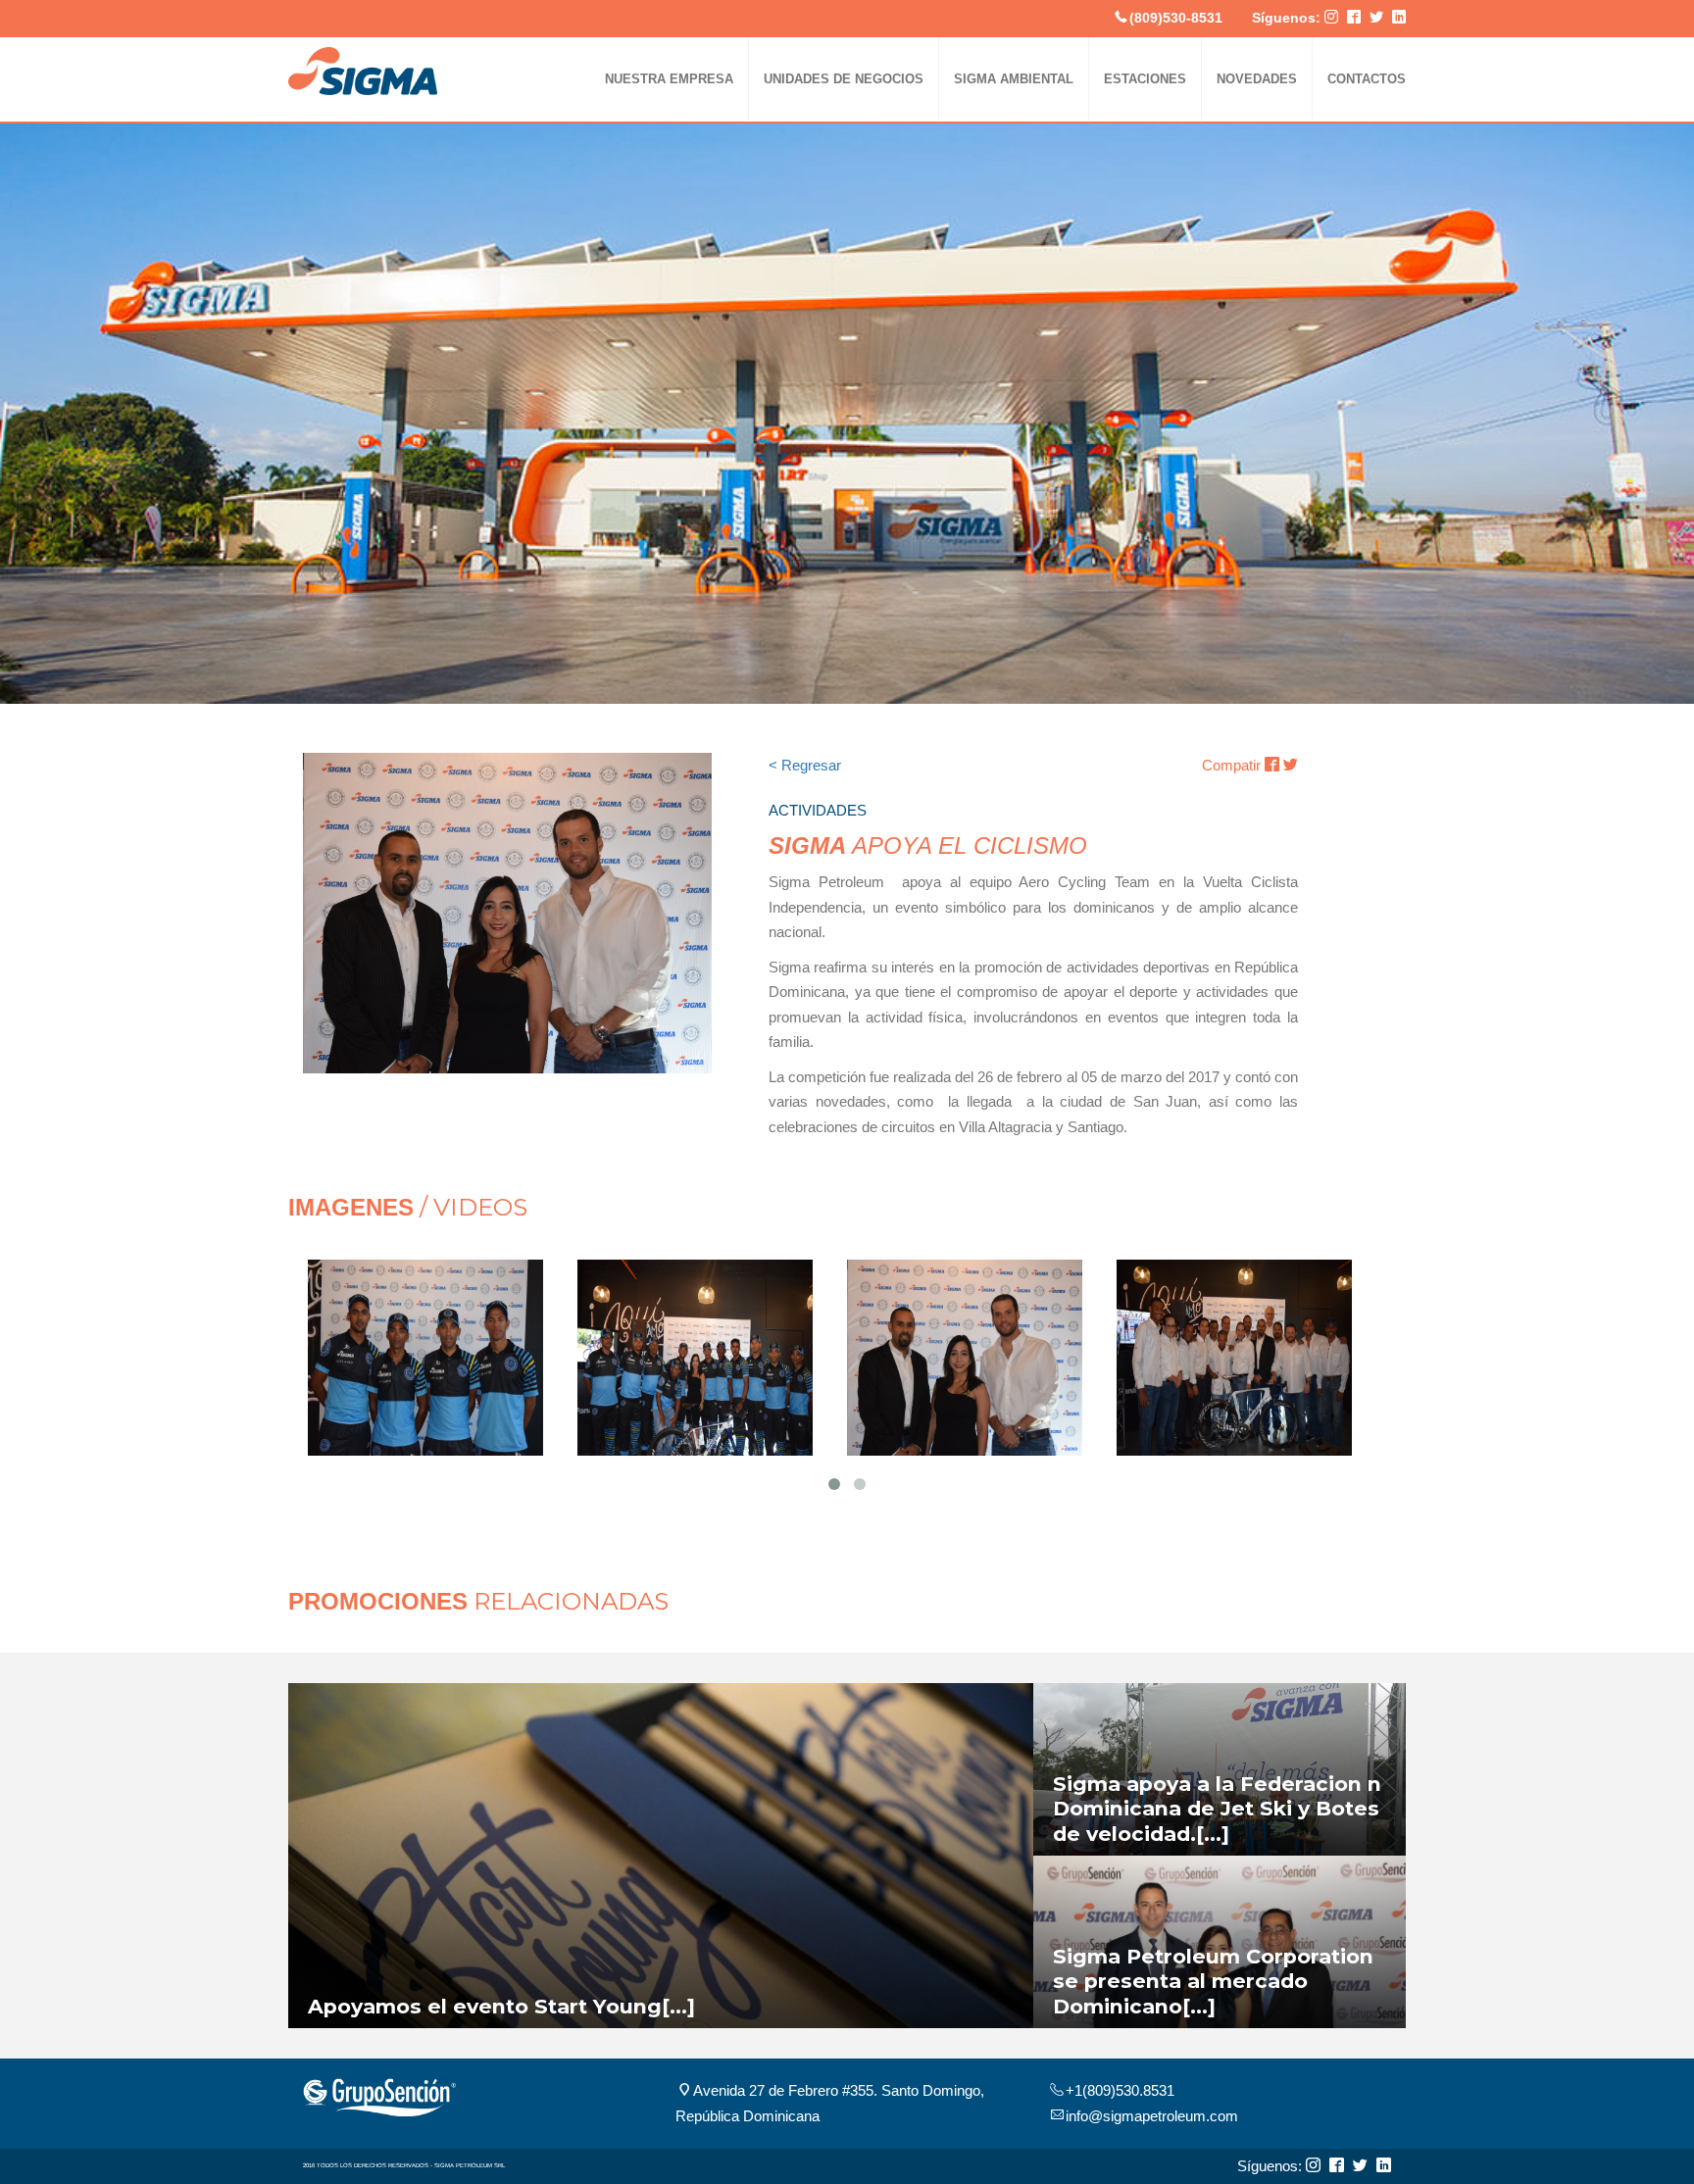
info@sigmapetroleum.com (1152, 2116)
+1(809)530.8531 (1120, 2090)
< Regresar (805, 765)
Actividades (1370, 138)
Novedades (1257, 79)
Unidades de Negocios (844, 79)
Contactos (1367, 79)
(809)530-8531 (1176, 18)
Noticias (1257, 138)
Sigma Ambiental (1014, 79)
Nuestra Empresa (669, 79)
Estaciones (1145, 79)
